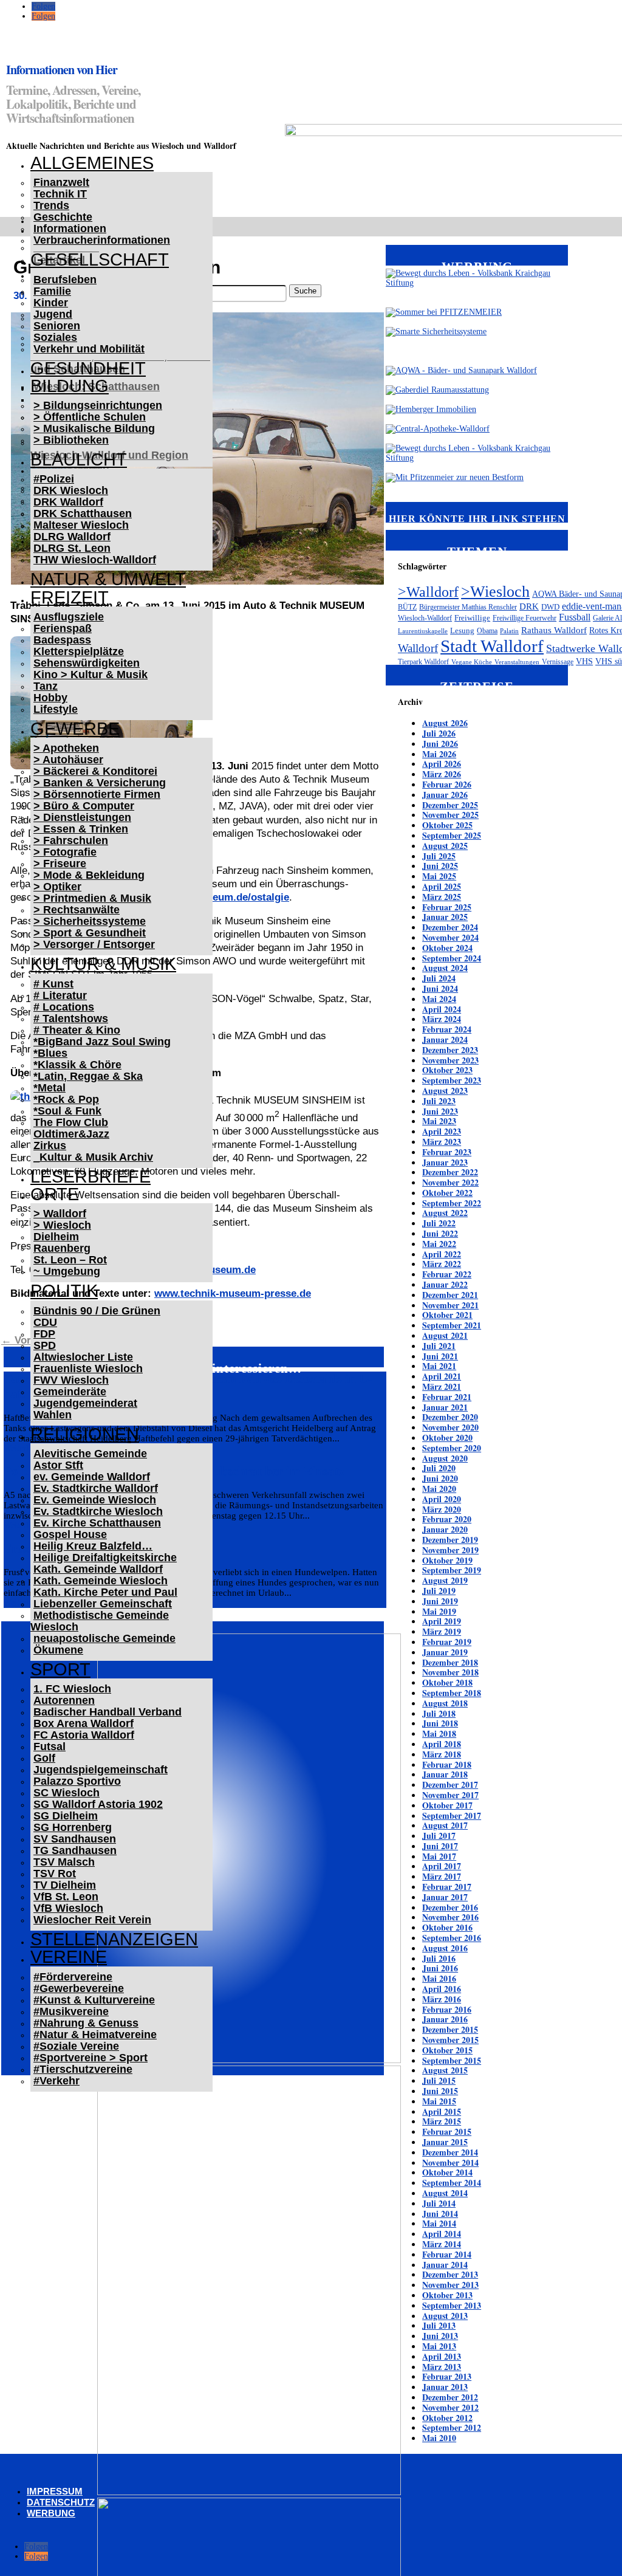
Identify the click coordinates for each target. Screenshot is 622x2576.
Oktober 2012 (447, 2418)
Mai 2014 (439, 2223)
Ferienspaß (63, 628)
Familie (52, 291)
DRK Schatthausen (83, 513)
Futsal (50, 1747)
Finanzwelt (61, 182)
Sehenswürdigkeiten (87, 663)
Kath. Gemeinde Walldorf (98, 1569)
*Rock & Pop (66, 1099)
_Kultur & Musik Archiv (93, 1157)
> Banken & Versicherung (100, 783)
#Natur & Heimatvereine (95, 2035)
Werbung (51, 2513)
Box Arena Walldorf (84, 1723)
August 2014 (445, 2193)
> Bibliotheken (71, 440)
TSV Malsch (64, 1862)
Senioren (57, 326)
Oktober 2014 (447, 2172)
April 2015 (442, 2111)
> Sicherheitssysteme (90, 921)
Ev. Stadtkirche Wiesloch (98, 1511)
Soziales (55, 337)
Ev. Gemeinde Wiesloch (95, 1500)
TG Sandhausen (75, 1850)
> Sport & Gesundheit (90, 933)
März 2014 (442, 2244)
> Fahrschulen (71, 840)
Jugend (53, 314)
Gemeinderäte (70, 1392)
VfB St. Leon (66, 1897)
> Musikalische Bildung (94, 428)
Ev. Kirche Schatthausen (97, 1523)
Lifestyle (56, 709)
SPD (45, 1345)
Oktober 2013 (447, 2295)
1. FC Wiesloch (72, 1689)
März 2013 (442, 2367)
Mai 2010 (439, 2438)
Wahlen (53, 1415)
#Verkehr (56, 2081)
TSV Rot (55, 1874)
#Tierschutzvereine (83, 2069)
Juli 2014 (439, 2203)
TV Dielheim (65, 1885)
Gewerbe (75, 729)
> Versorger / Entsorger (94, 944)
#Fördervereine (73, 1977)
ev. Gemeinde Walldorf (92, 1477)
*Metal (50, 1088)
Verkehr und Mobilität (89, 349)
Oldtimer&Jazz (71, 1134)
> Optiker (57, 887)
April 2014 (442, 2234)
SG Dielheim (66, 1816)
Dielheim (56, 1237)
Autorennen (64, 1700)
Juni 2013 (440, 2336)
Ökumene (58, 1650)
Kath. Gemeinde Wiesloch (101, 1581)
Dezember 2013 (450, 2274)
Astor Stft (58, 1465)
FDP (44, 1334)
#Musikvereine (71, 2011)
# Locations (64, 1007)
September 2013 (452, 2305)
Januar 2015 (445, 2142)
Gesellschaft (100, 259)
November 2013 (450, 2285)
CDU (45, 1322)
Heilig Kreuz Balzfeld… (93, 1546)
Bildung (70, 386)
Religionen (85, 1434)
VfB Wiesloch (68, 1908)
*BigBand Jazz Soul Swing (102, 1042)
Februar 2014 (447, 2254)
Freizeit (70, 597)
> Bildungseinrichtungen (98, 405)
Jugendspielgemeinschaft (101, 1770)
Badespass (62, 640)
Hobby (50, 698)
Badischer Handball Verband (108, 1712)
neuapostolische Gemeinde (104, 1638)
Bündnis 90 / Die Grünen (97, 1311)
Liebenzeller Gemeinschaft (103, 1604)
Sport (60, 1669)
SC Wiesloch (67, 1793)
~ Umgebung (67, 1271)
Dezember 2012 (450, 2397)
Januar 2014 (445, 2265)
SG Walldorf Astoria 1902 (98, 1804)
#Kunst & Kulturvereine (94, 2000)
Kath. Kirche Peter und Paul (105, 1592)
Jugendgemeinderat (85, 1403)
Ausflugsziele (69, 617)
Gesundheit (88, 368)
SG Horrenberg (73, 1827)
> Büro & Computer (84, 806)
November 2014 (450, 2162)
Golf (44, 1758)
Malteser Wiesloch (81, 525)
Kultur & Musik (103, 964)
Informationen (70, 228)
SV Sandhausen (75, 1839)
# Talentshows (71, 1018)
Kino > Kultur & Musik (91, 675)
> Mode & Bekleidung (89, 875)
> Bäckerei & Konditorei (95, 771)
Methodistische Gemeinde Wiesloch (100, 1621)
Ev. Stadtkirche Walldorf (96, 1488)
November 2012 (450, 2407)
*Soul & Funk (67, 1111)
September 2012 (452, 2427)
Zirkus (50, 1145)
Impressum (55, 2491)
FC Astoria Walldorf (84, 1735)
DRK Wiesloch (71, 490)
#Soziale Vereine (76, 2046)
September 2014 (452, 2183)
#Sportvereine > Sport (91, 2058)
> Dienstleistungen (82, 817)
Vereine (69, 1957)
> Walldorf (60, 1214)
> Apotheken (66, 748)
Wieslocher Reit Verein (92, 1920)
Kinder (51, 303)
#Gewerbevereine (79, 1988)
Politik (64, 1291)
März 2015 (442, 2121)
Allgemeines (92, 163)
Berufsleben (65, 280)
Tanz (46, 686)
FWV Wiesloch (71, 1380)
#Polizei (54, 479)
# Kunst (53, 984)
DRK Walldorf (68, 502)
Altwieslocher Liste (83, 1357)
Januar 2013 (445, 2387)
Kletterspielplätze (79, 651)
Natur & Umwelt (108, 579)
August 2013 (445, 2316)
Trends (51, 205)
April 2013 (442, 2356)
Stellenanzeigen (114, 1939)
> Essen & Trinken (81, 829)
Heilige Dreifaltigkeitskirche (105, 1558)
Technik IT (60, 194)
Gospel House (70, 1534)
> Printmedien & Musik (92, 898)
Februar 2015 (447, 2131)
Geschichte (63, 217)
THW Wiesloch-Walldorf (95, 560)
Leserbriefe (91, 1176)
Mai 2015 (439, 2101)
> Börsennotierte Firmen (97, 794)
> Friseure (60, 864)
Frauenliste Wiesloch (88, 1369)
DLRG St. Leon (72, 548)
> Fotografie (65, 852)
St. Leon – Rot (70, 1260)
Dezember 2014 (450, 2152)
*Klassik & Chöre (77, 1065)
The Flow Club (71, 1122)
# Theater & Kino (77, 1030)
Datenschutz (61, 2502)
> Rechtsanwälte (77, 910)
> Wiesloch (62, 1225)
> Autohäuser (68, 760)
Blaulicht (79, 459)
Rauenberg (62, 1248)
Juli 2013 (439, 2325)
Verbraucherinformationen (102, 240)
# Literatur (60, 995)
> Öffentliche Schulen (90, 417)
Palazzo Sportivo (77, 1781)
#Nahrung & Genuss (86, 2023)
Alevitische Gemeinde (90, 1454)
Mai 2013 (439, 2346)
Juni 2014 (440, 2214)
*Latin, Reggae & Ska (88, 1076)
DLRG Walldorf (72, 537)
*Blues (50, 1053)
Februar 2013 (447, 2376)
